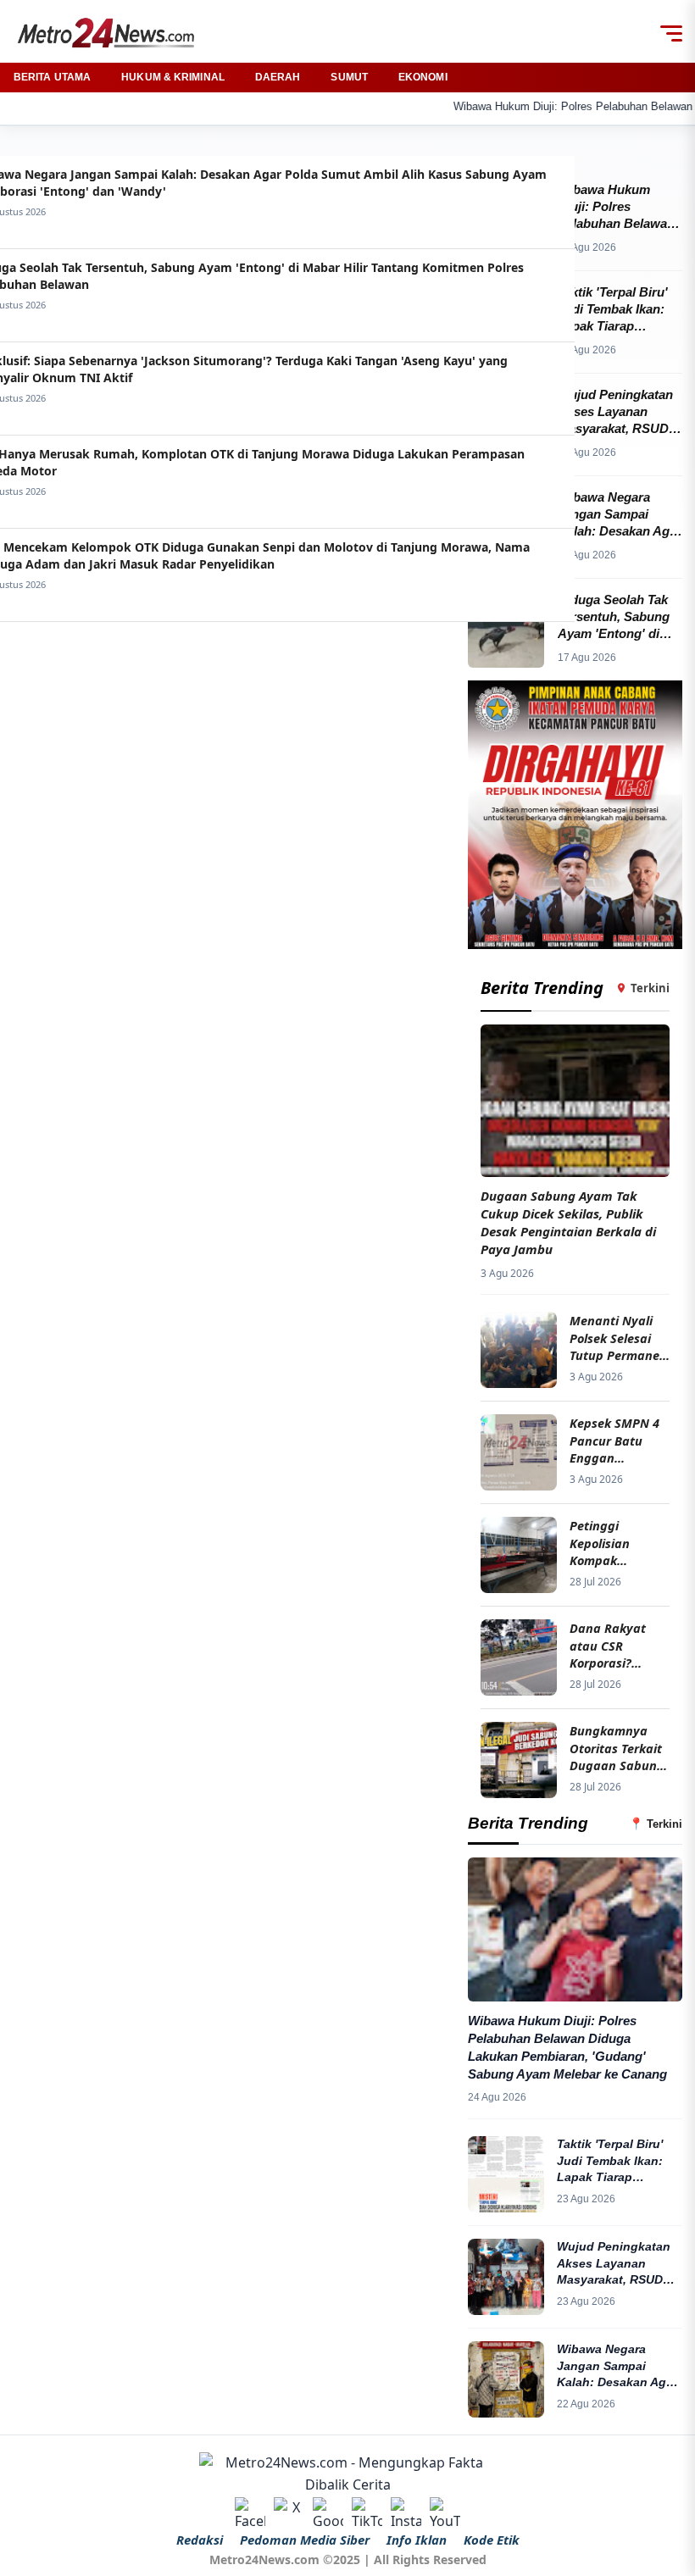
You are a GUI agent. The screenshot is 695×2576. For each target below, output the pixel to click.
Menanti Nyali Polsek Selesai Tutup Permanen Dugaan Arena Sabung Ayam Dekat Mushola (618, 1338)
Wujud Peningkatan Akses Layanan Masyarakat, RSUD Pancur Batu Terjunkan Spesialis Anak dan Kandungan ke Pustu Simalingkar (618, 2264)
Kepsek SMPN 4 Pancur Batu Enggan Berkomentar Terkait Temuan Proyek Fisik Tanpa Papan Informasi (615, 1440)
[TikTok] (367, 2512)
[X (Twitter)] (289, 2512)
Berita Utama (52, 77)
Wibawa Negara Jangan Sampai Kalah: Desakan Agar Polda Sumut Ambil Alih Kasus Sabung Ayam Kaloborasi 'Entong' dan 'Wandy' (617, 2367)
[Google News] (328, 2512)
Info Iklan (417, 2540)
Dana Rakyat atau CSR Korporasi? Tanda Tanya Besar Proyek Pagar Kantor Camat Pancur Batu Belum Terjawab (612, 1645)
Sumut (349, 77)
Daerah (278, 77)
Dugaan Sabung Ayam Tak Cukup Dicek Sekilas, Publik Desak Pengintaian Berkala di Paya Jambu (568, 1222)
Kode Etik (492, 2540)
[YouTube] (445, 2512)
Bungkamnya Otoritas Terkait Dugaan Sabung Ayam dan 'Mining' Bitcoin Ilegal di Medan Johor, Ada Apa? (617, 1748)
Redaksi (200, 2540)
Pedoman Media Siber (305, 2540)
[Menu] (671, 33)
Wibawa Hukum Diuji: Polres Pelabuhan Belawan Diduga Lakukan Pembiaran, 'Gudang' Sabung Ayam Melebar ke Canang (567, 2047)
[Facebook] (250, 2512)
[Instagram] (406, 2512)
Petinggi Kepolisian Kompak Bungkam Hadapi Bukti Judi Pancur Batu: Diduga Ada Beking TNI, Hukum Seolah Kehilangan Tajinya (617, 1543)
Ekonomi (423, 77)
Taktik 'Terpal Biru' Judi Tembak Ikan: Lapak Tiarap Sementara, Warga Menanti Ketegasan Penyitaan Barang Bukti (613, 2162)
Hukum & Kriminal (173, 77)
